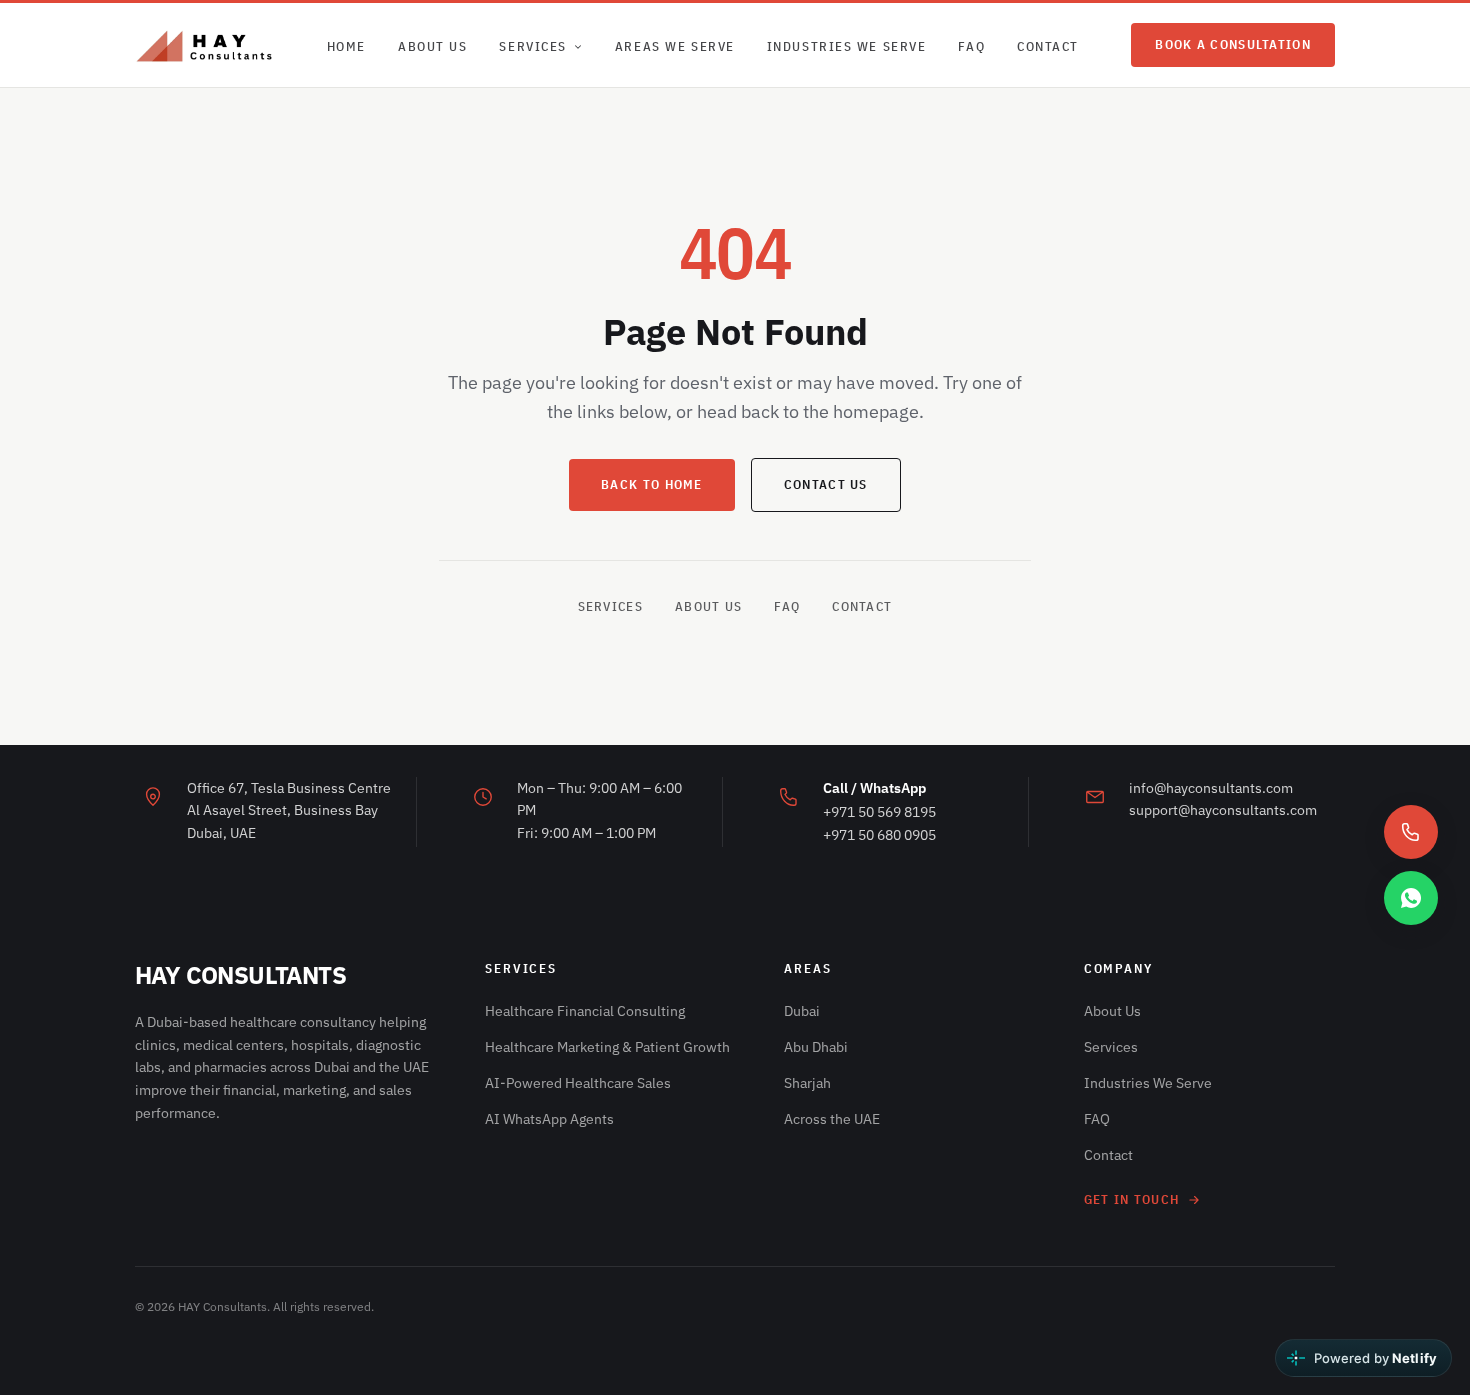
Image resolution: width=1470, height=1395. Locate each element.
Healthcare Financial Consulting (585, 1011)
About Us (432, 46)
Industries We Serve (847, 46)
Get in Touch (1132, 1199)
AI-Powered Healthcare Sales (578, 1083)
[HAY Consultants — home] (204, 45)
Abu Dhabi (816, 1047)
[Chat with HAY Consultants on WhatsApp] (1411, 898)
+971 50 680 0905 (879, 835)
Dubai (802, 1011)
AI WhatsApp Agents (549, 1119)
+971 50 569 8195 (879, 812)
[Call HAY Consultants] (1411, 832)
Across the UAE (832, 1119)
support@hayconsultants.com (1223, 810)
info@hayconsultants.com (1211, 788)
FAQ (971, 46)
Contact (1048, 46)
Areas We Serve (675, 46)
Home (346, 46)
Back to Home (652, 484)
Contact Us (826, 484)
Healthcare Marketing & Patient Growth (607, 1047)
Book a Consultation (1233, 44)
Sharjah (807, 1083)
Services (532, 46)
